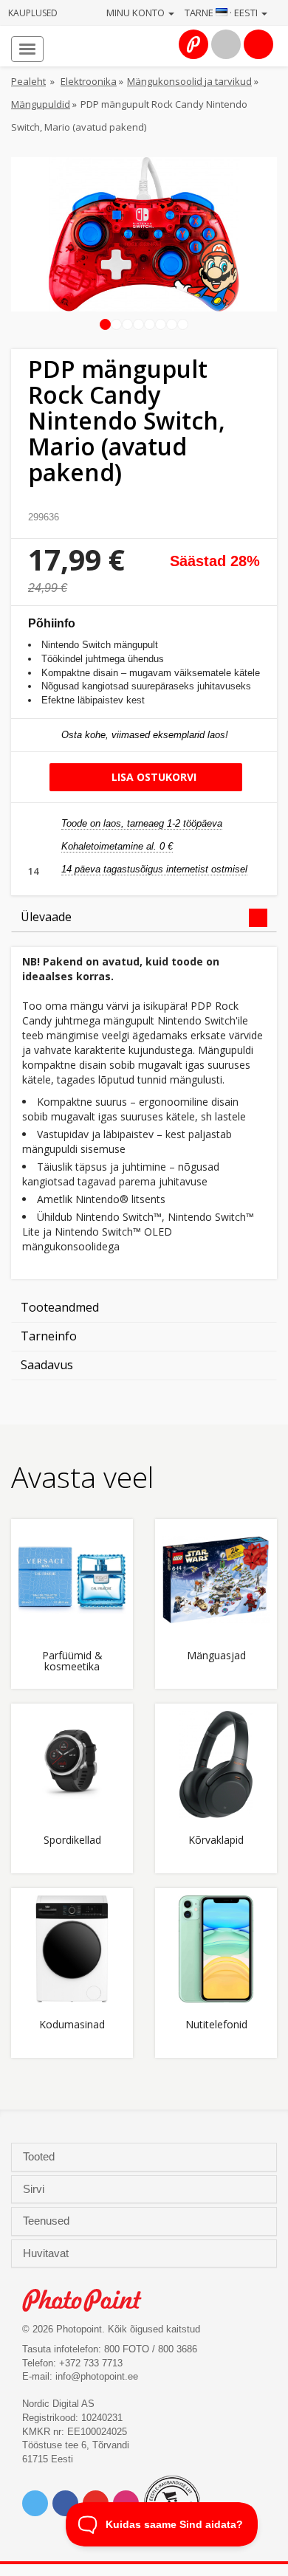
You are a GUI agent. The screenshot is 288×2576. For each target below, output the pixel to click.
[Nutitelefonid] (216, 1949)
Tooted (40, 2157)
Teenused (48, 2221)
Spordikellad (72, 1840)
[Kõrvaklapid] (216, 1764)
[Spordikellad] (72, 1764)
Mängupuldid (41, 104)
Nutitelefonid (216, 2025)
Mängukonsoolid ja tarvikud (189, 81)
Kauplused (33, 13)
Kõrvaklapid (216, 1840)
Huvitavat (47, 2253)
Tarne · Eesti (222, 13)
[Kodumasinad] (72, 1949)
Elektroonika (89, 81)
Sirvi (35, 2189)
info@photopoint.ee (97, 2376)
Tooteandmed (60, 1307)
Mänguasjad (216, 1656)
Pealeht (28, 81)
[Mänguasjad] (216, 1580)
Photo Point (90, 2300)
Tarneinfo (49, 1336)
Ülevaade (46, 917)
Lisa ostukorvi (152, 777)
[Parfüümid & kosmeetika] (72, 1580)
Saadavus (47, 1365)
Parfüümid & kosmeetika (72, 1661)
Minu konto (137, 13)
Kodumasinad (72, 2025)
